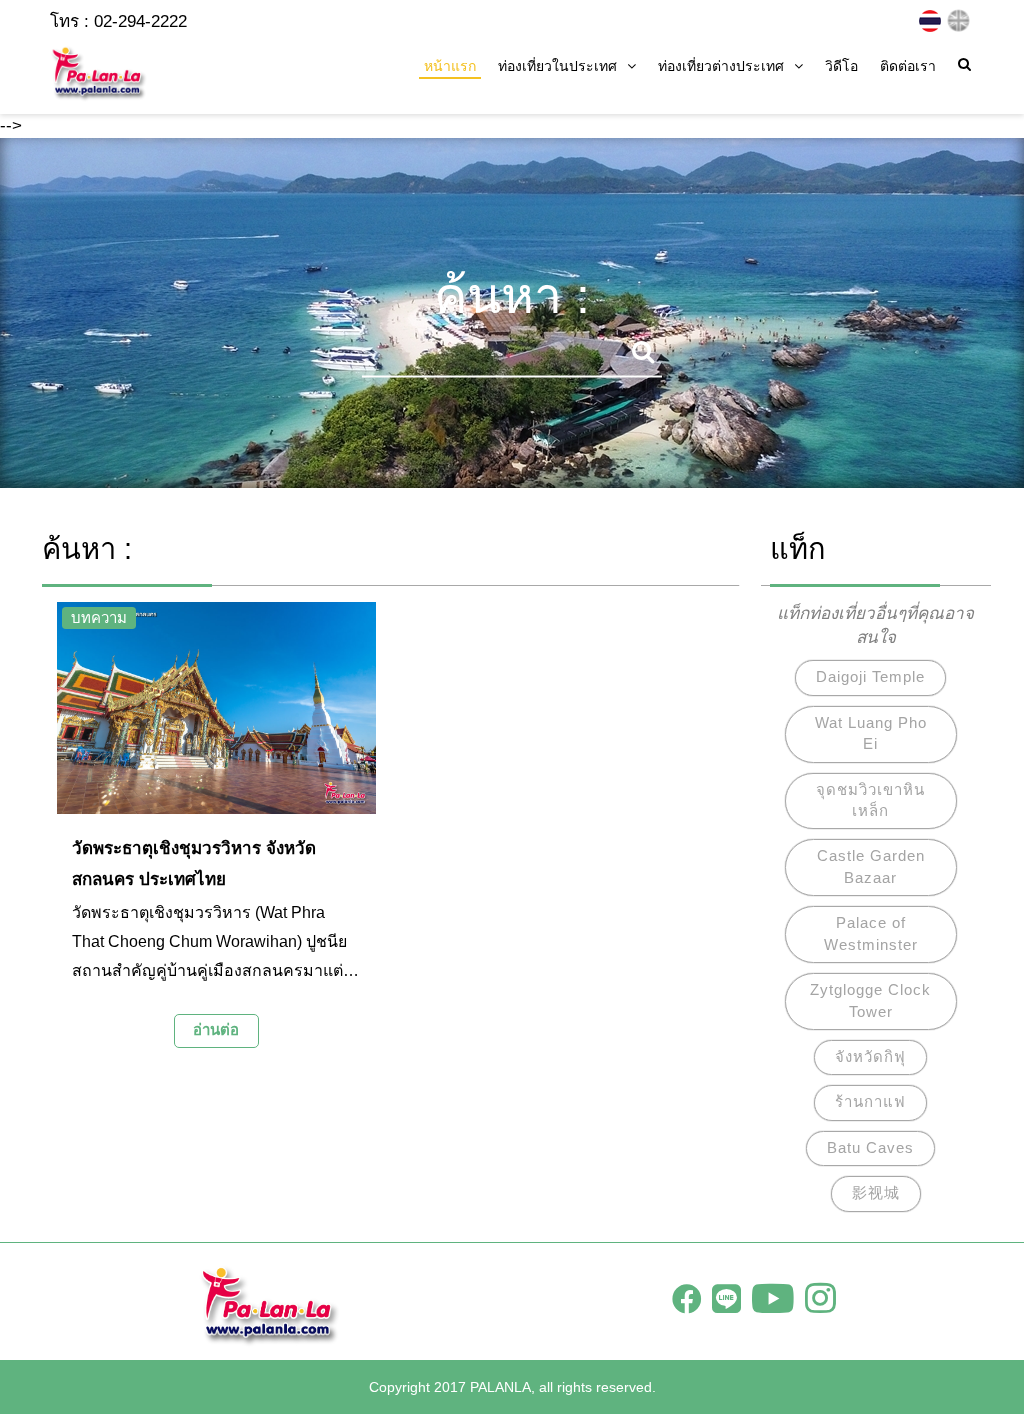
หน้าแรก (450, 66)
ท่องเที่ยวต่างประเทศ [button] (721, 66)
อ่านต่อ (216, 1029)
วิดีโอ (841, 66)
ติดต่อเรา (908, 66)
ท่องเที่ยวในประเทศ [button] (557, 66)
